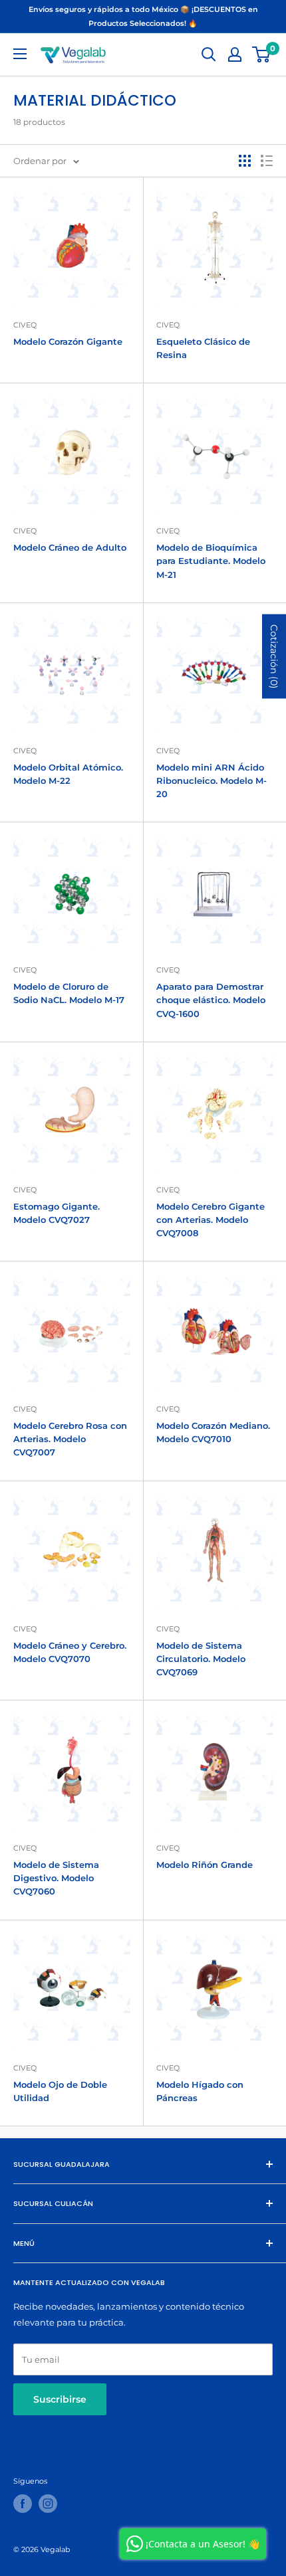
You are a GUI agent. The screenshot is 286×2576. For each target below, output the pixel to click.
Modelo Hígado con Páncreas (200, 2091)
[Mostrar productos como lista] (267, 161)
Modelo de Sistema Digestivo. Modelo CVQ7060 (56, 1878)
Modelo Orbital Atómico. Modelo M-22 (68, 774)
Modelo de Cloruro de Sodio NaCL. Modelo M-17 (69, 993)
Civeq (25, 325)
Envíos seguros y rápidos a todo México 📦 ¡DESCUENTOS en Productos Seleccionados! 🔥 (143, 16)
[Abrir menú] (20, 54)
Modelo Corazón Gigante (68, 341)
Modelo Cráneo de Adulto (70, 547)
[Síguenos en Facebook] (23, 2504)
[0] (262, 54)
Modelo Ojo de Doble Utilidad (60, 2091)
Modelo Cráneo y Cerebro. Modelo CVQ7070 (70, 1652)
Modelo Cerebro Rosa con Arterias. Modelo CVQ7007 (70, 1439)
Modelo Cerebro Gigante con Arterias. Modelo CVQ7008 (211, 1220)
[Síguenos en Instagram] (48, 2504)
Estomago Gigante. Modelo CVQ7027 (57, 1213)
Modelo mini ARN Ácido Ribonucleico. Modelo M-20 (212, 781)
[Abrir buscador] (209, 54)
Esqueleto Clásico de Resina (203, 348)
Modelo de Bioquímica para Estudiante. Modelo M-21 (211, 561)
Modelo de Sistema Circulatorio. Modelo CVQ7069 (201, 1659)
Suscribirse (60, 2399)
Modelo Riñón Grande (205, 1865)
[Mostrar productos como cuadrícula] (245, 161)
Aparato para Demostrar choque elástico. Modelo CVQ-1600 (211, 1000)
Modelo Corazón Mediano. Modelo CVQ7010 (213, 1432)
